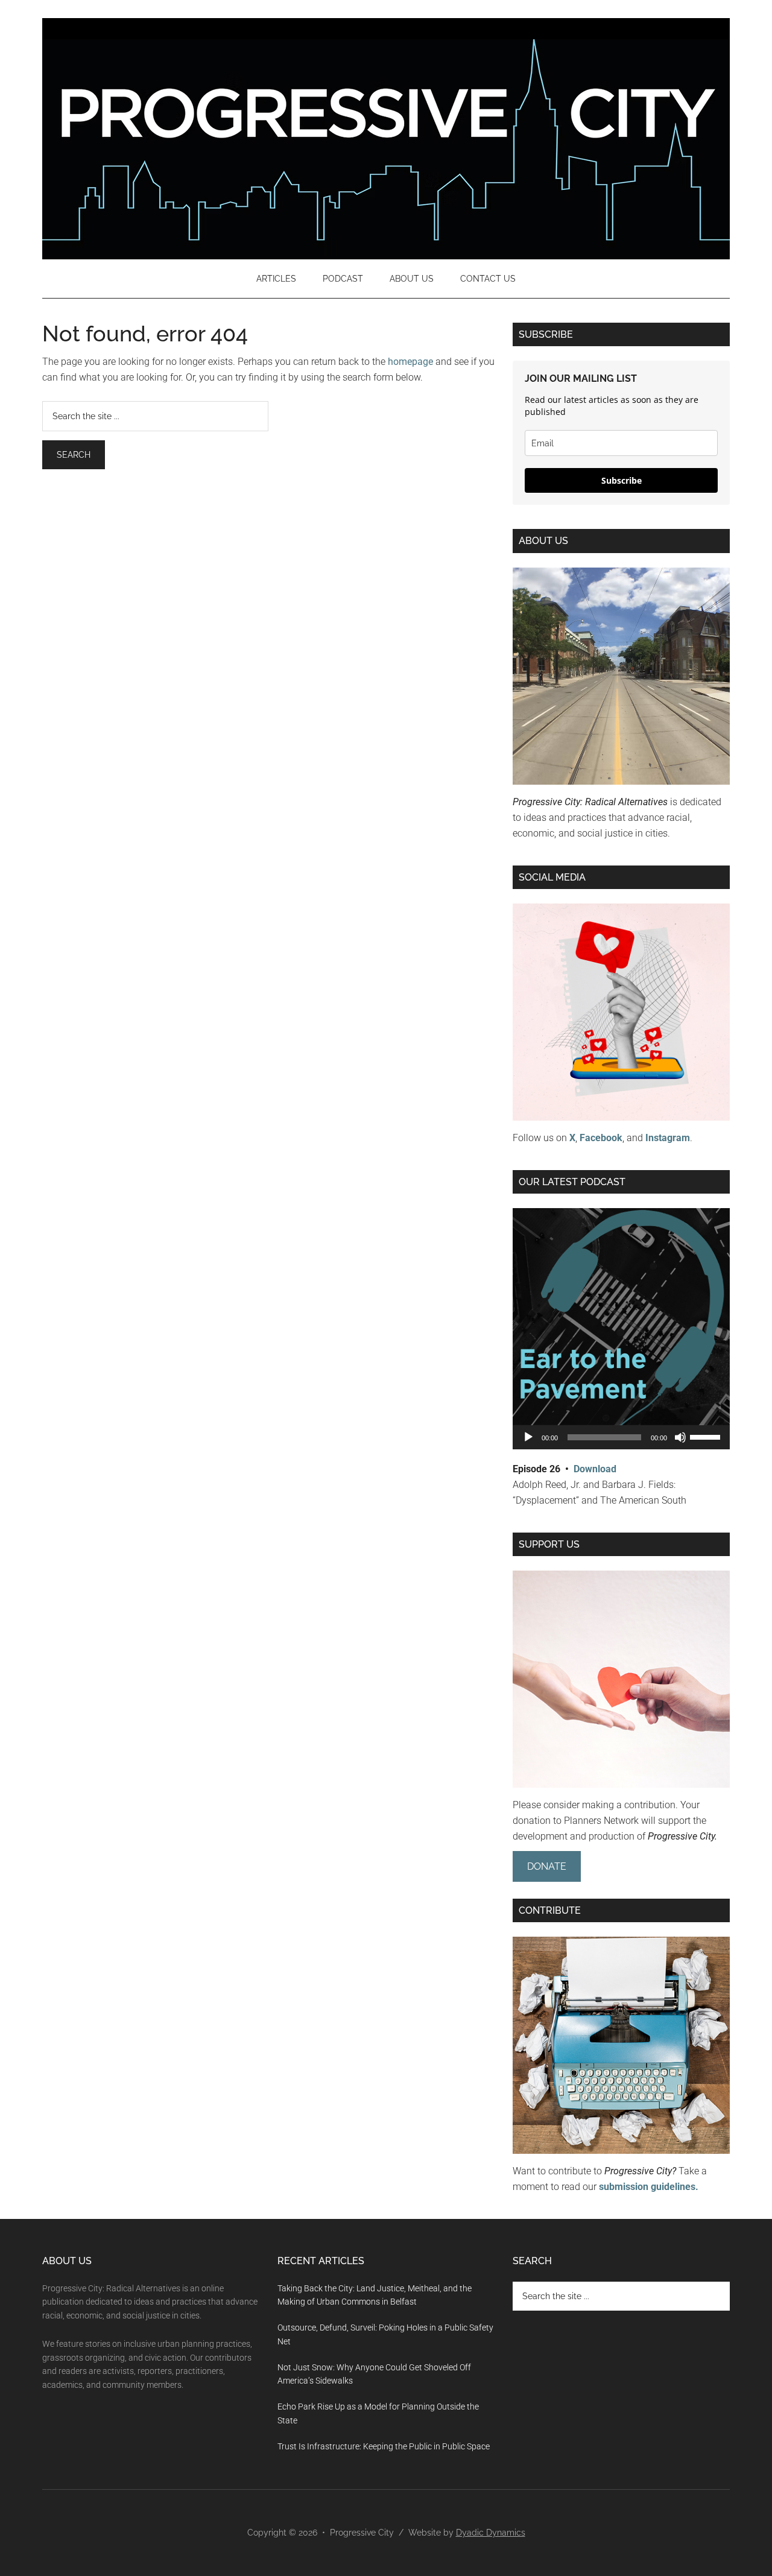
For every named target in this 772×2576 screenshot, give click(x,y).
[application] (621, 1437)
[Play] (528, 1437)
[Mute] (680, 1437)
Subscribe (622, 480)
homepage (410, 362)
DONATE (547, 1866)
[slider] (707, 1436)
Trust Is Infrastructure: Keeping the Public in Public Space (384, 2446)
